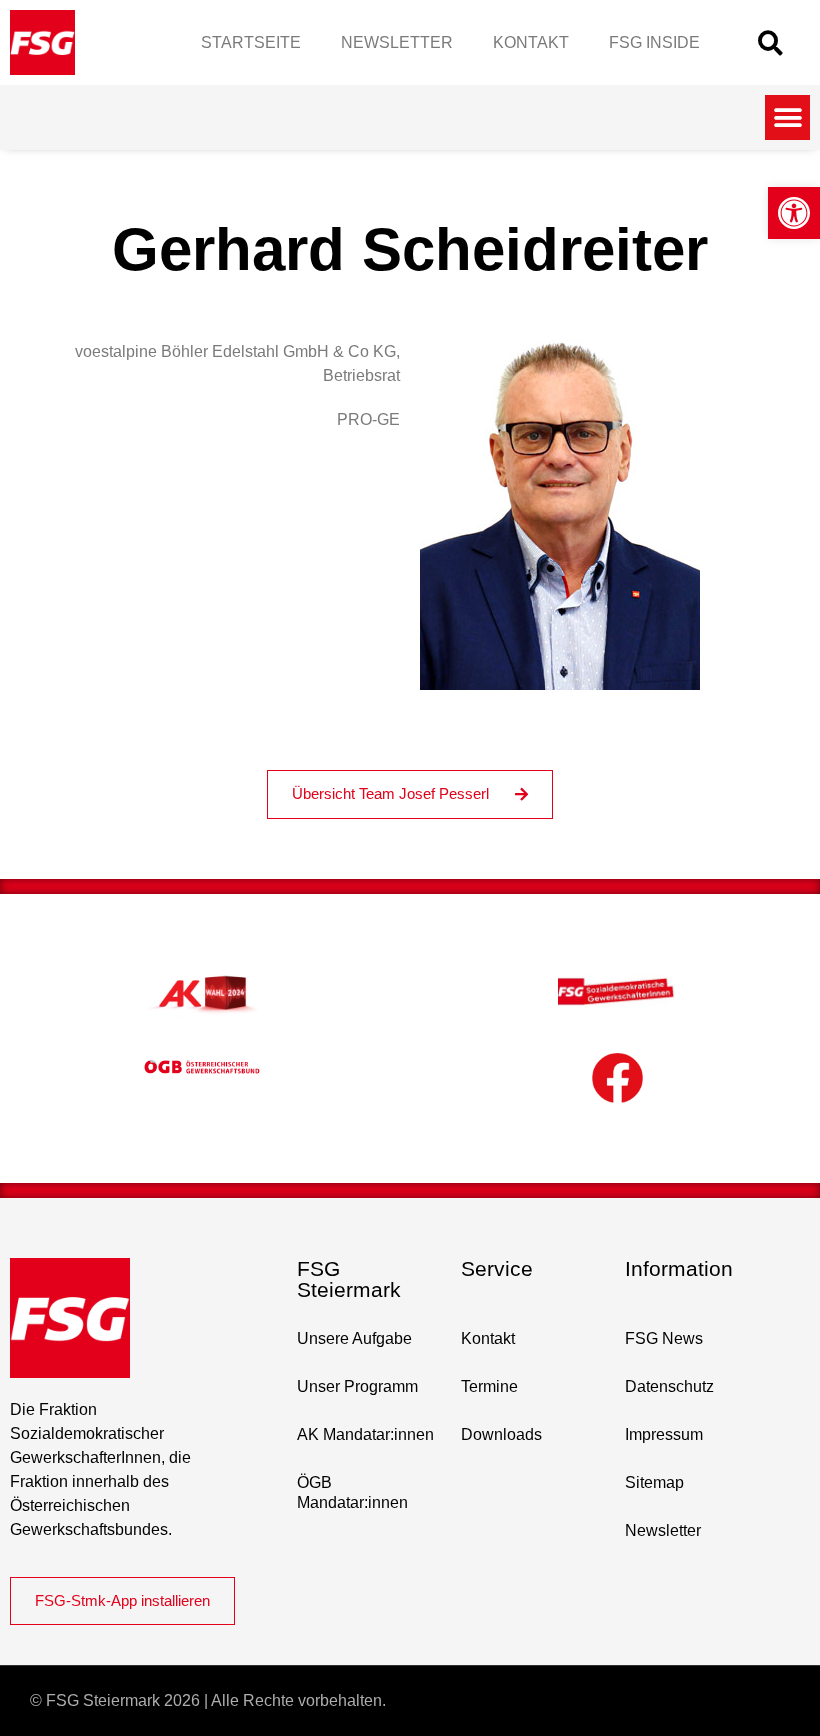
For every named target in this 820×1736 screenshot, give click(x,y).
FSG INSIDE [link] (654, 42)
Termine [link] (489, 1386)
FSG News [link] (664, 1338)
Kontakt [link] (531, 42)
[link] (794, 213)
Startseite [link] (251, 42)
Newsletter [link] (397, 42)
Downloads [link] (501, 1434)
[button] (770, 42)
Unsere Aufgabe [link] (354, 1338)
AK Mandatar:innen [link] (365, 1434)
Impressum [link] (664, 1434)
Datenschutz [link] (669, 1386)
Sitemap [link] (654, 1482)
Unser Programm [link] (357, 1386)
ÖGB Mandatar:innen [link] (352, 1492)
